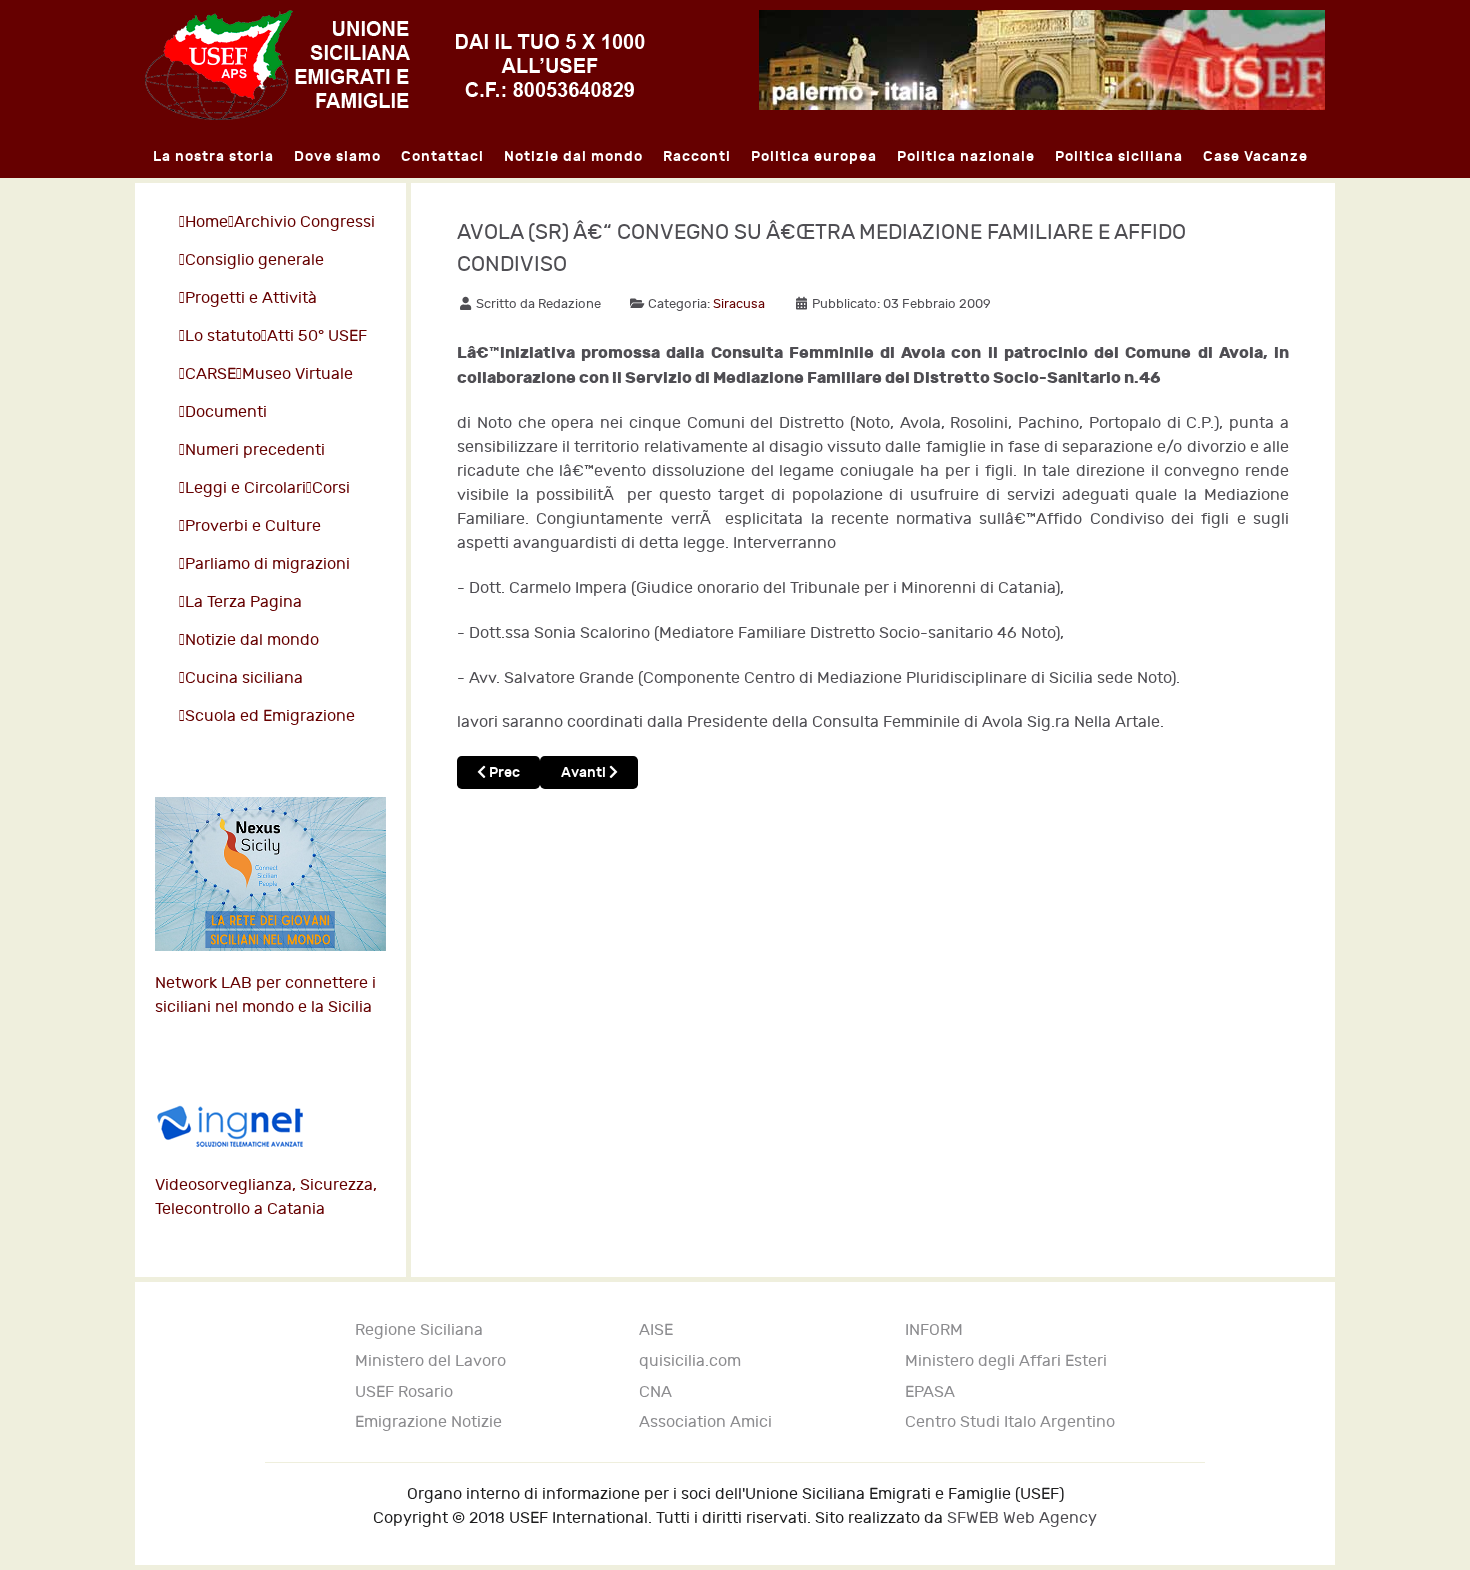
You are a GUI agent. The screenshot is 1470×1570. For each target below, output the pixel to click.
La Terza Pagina (243, 602)
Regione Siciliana (419, 1330)
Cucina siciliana (244, 678)
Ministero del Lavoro (430, 1361)
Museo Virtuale (297, 374)
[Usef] (395, 64)
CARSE (210, 374)
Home (206, 222)
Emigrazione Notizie (428, 1422)
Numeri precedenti (255, 450)
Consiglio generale (254, 260)
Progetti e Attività (251, 298)
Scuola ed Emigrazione (270, 716)
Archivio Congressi (304, 222)
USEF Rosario (404, 1392)
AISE (656, 1330)
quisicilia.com (690, 1361)
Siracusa (739, 304)
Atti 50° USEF (317, 336)
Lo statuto (223, 336)
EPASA (930, 1392)
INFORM (934, 1330)
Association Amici (705, 1422)
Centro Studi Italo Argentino (1010, 1422)
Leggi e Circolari (245, 488)
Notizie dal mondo (252, 640)
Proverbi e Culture (253, 526)
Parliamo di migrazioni (267, 564)
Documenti (226, 412)
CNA (655, 1392)
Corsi (331, 488)
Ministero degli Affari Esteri (1006, 1361)
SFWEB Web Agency (1022, 1518)
